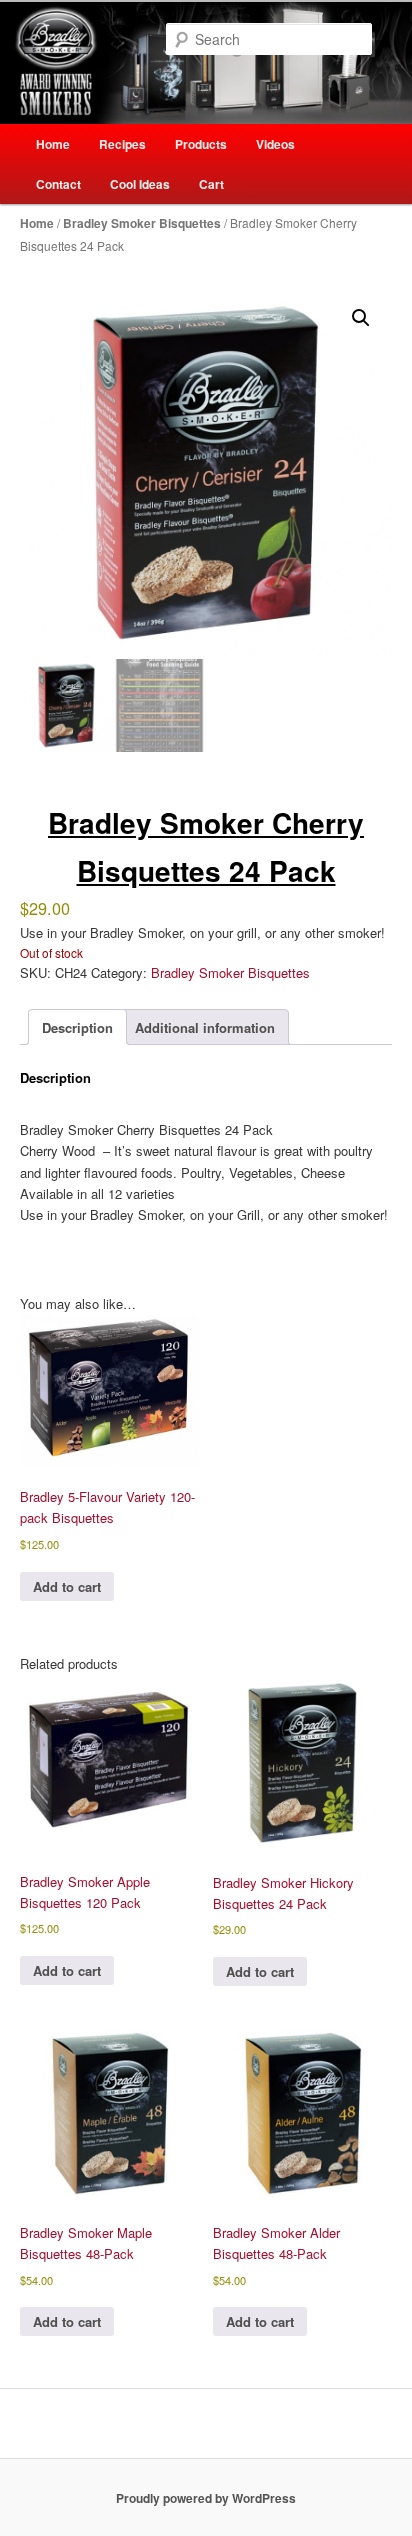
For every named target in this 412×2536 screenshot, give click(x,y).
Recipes (122, 144)
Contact (58, 184)
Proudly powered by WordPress (206, 2498)
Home (53, 144)
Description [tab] (77, 1027)
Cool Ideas (140, 184)
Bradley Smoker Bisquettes (142, 223)
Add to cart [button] (67, 1586)
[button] (361, 318)
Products (201, 144)
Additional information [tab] (205, 1027)
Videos (275, 144)
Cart (211, 184)
